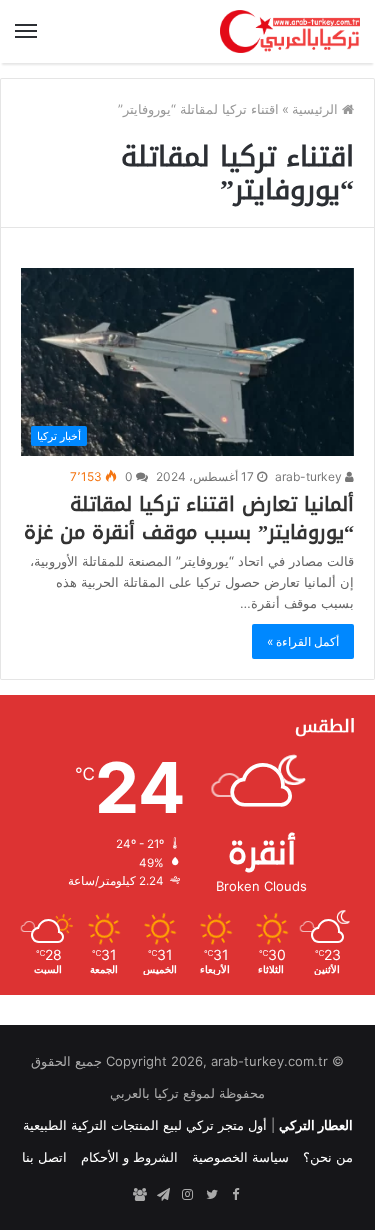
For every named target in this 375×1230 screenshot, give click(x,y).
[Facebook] (236, 1195)
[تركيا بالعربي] (290, 31)
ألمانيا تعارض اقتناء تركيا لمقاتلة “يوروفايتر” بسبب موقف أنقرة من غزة (189, 518)
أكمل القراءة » (303, 641)
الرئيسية (317, 109)
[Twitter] (212, 1195)
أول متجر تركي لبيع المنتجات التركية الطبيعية (145, 1125)
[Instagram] (188, 1195)
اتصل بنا (44, 1157)
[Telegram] (164, 1195)
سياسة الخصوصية (240, 1157)
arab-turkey (310, 476)
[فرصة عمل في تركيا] (140, 1195)
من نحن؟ (328, 1157)
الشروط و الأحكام (129, 1157)
